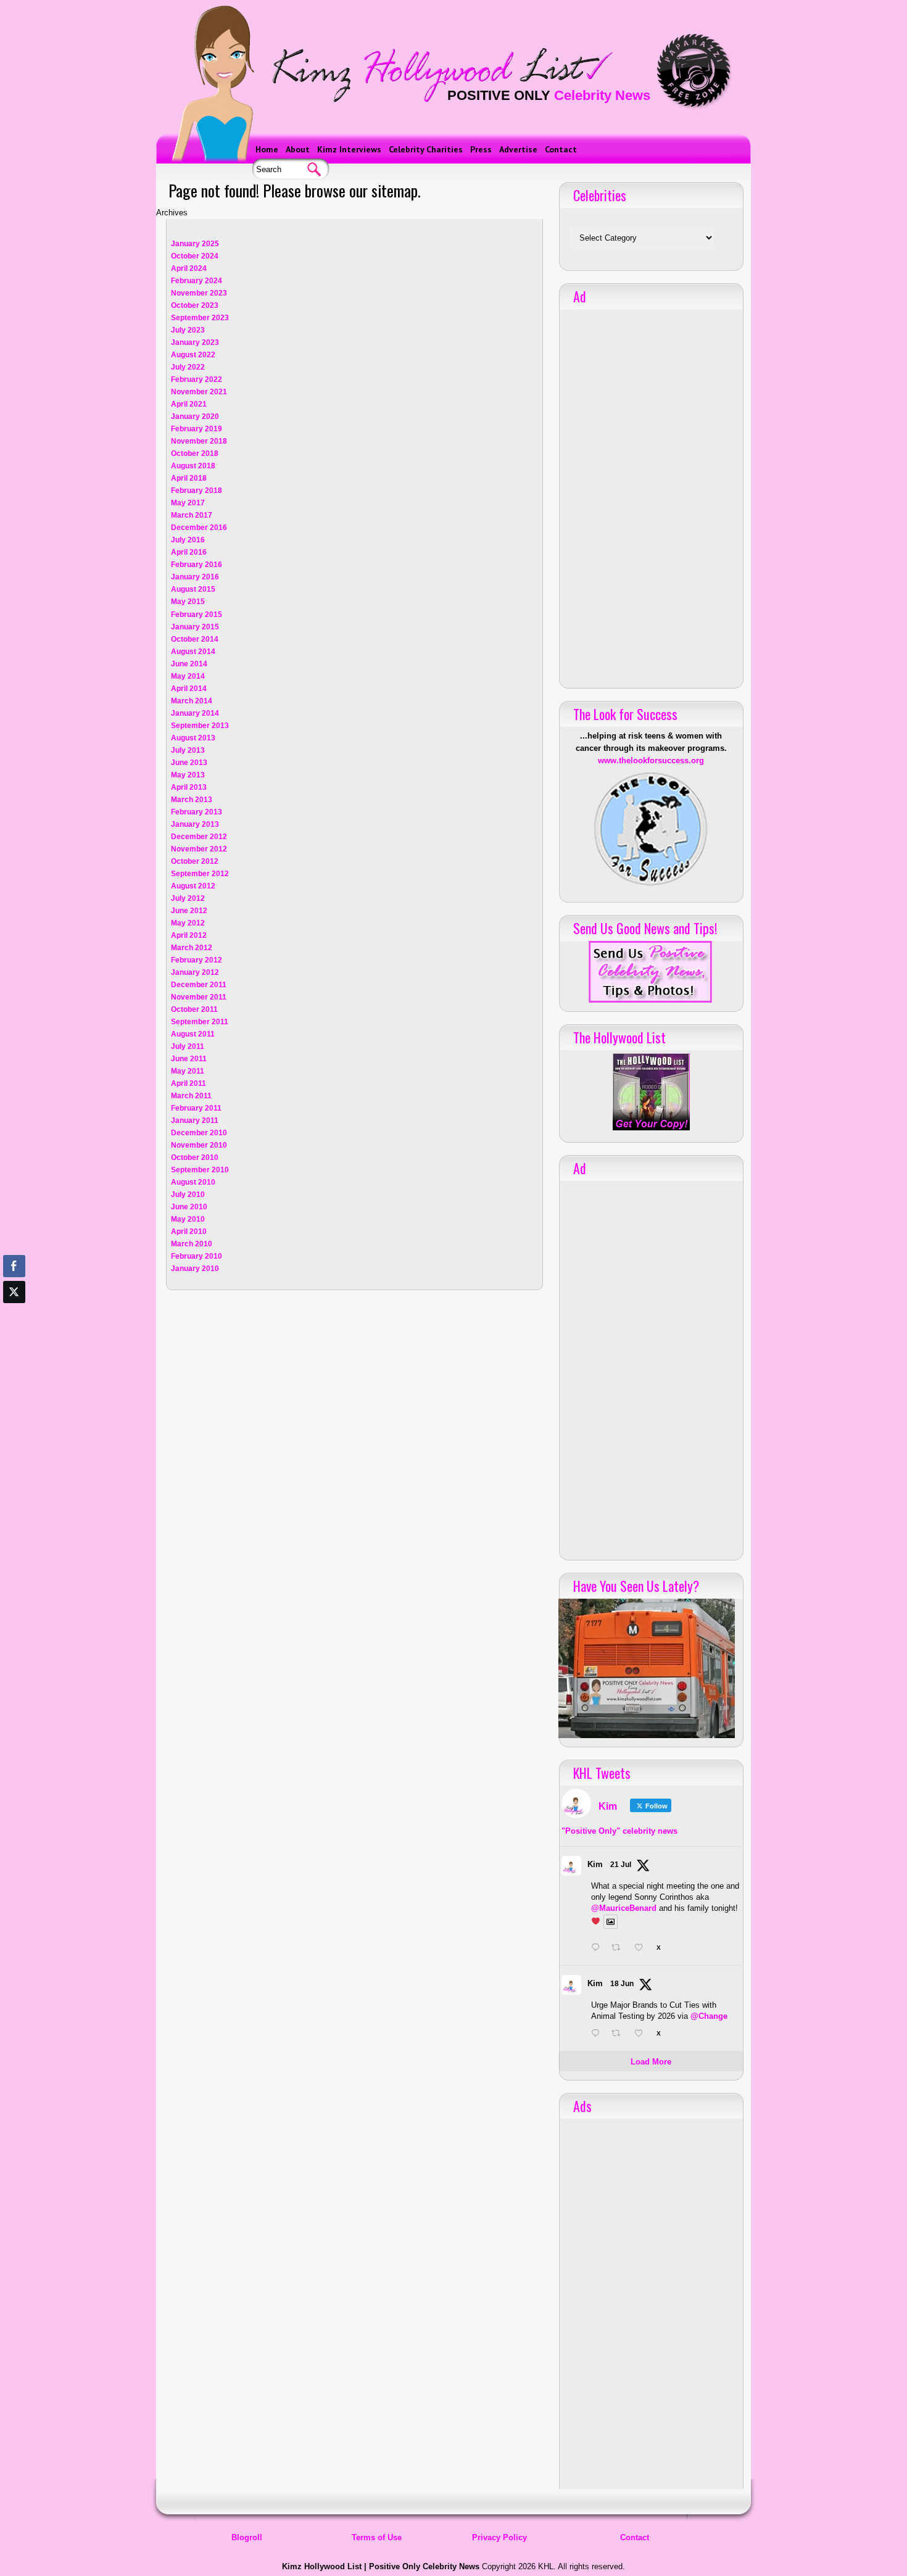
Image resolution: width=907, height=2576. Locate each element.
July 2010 (188, 1195)
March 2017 (192, 515)
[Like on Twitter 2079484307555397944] (642, 1949)
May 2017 (188, 503)
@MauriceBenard (624, 1908)
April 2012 (189, 935)
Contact (561, 149)
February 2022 (197, 379)
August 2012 (193, 886)
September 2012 (200, 874)
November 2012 (199, 849)
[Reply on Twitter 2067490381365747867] (598, 2034)
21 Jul (621, 1865)
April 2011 (188, 1083)
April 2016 (189, 552)
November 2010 (199, 1145)
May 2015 (188, 602)
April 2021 (189, 404)
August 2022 (193, 355)
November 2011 (199, 997)
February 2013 (197, 812)
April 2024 (189, 268)
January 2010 (195, 1269)
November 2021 (199, 392)
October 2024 (195, 256)
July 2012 (188, 898)
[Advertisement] (651, 494)
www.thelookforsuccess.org (651, 760)
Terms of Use (377, 2537)
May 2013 (188, 775)
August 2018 (193, 466)
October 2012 (195, 861)
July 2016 (188, 540)
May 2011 (188, 1071)
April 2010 (189, 1232)
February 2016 (197, 565)
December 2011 (199, 985)
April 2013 (189, 787)
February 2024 (197, 281)
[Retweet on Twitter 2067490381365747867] (619, 2034)
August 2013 (193, 738)
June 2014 (189, 664)
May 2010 (188, 1219)
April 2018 (189, 478)
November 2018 (199, 441)
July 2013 (188, 750)
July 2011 (188, 1046)
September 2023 (200, 318)
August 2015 (193, 589)
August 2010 (193, 1182)
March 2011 (191, 1096)
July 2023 (188, 330)
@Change (709, 2016)
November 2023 (199, 293)
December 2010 (199, 1133)
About (298, 149)
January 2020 (195, 416)
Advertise (518, 149)
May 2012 (188, 923)
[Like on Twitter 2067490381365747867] (642, 2034)
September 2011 (200, 1022)
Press (481, 149)
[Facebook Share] (14, 1266)
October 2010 (195, 1158)
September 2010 (200, 1170)
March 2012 (192, 948)
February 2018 (197, 491)
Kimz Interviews (349, 149)
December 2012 (199, 837)
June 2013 (189, 763)
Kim (595, 1864)
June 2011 (189, 1059)
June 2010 (189, 1207)
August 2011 (193, 1034)
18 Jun (622, 1984)
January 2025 (195, 244)
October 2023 (195, 305)
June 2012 (189, 911)
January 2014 (195, 713)
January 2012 (195, 972)
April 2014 (189, 689)
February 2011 (196, 1108)
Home (267, 149)
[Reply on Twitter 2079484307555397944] (598, 1949)
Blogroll (247, 2537)
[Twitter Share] (14, 1292)
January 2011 (195, 1120)
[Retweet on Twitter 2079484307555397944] (619, 1949)
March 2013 (192, 800)
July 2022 (188, 367)
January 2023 (195, 342)
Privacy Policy (499, 2537)
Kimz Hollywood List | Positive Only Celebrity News (381, 2566)
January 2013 (195, 824)
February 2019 (197, 429)
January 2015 (195, 627)
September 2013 (200, 726)
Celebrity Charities (426, 149)
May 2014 (188, 676)
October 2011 (194, 1009)
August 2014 (193, 652)
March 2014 (192, 701)
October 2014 (195, 639)
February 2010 (197, 1256)
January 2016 (195, 577)
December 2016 (199, 528)
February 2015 (197, 615)
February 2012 (197, 960)
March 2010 (192, 1244)
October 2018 (195, 453)
